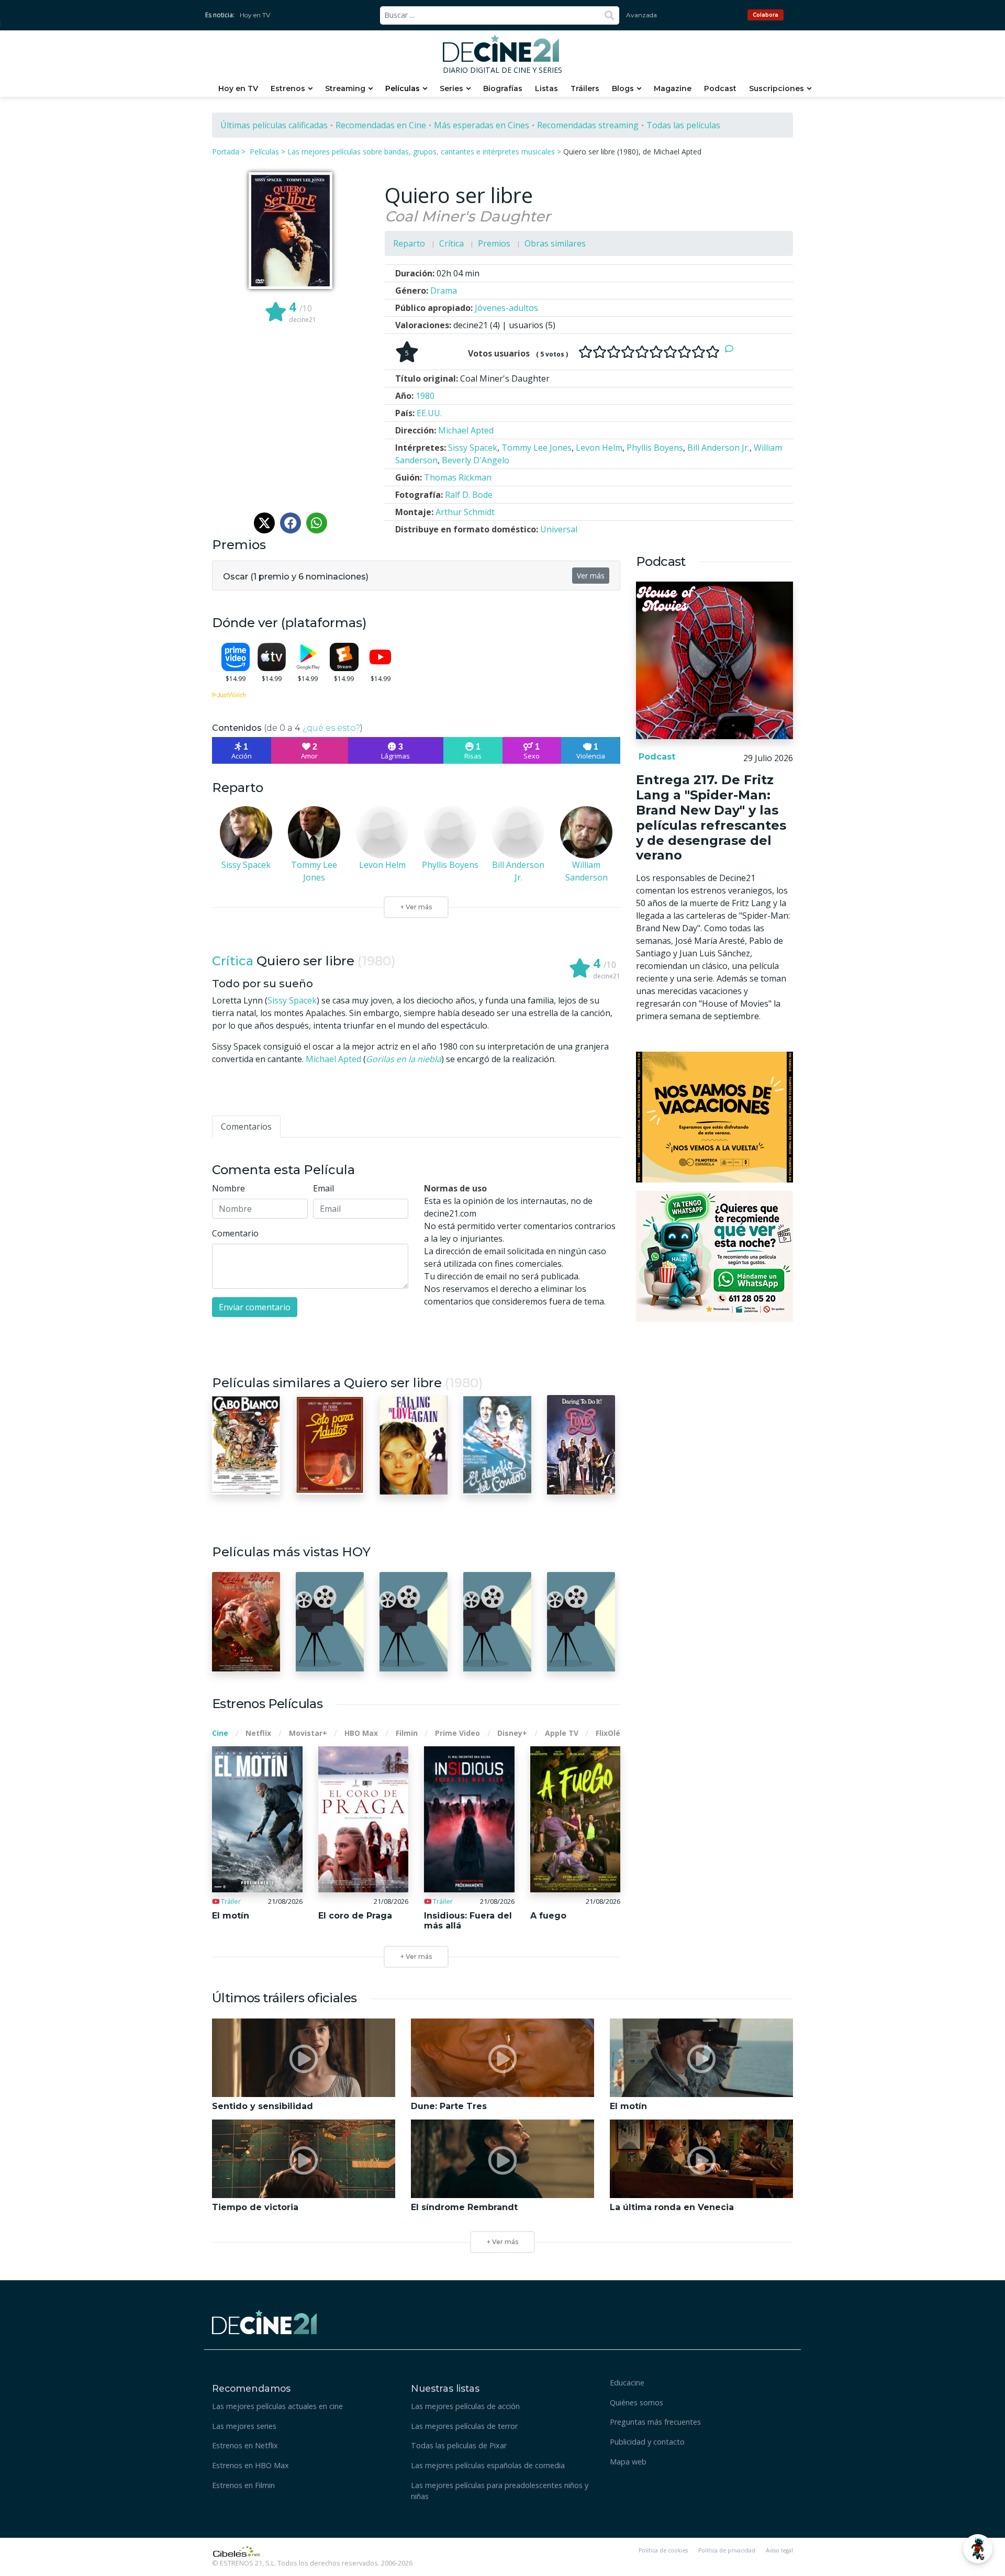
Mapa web (628, 2462)
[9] (699, 352)
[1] (585, 352)
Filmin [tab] (407, 1733)
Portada (226, 152)
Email (323, 1188)
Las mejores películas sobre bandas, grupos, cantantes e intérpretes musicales (421, 152)
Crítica (451, 243)
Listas (546, 88)
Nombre (228, 1188)
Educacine (627, 2383)
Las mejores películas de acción (465, 2406)
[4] (628, 352)
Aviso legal (779, 2550)
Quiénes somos (636, 2402)
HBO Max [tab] (361, 1733)
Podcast (720, 88)
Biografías (503, 88)
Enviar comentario (255, 1307)
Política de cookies (663, 2550)
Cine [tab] (220, 1733)
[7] (670, 352)
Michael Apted (333, 1059)
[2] (600, 352)
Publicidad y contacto (647, 2442)
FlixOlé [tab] (608, 1733)
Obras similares (555, 243)
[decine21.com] (264, 2321)
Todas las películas (683, 125)
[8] (684, 352)
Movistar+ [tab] (308, 1733)
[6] (656, 352)
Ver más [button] (591, 576)
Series (451, 88)
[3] (614, 352)
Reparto (409, 243)
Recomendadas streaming (588, 125)
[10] (713, 352)
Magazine (673, 88)
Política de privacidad (727, 2550)
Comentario (235, 1233)
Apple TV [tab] (562, 1733)
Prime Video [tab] (457, 1733)
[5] (642, 352)
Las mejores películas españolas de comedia (488, 2465)
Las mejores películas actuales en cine (277, 2406)
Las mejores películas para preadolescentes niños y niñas (500, 2491)
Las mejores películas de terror (464, 2426)
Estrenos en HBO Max (250, 2465)
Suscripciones (777, 88)
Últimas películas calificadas (274, 125)
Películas (403, 88)
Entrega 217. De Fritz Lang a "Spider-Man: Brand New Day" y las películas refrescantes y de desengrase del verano (711, 817)
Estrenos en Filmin (243, 2485)
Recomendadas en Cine (381, 125)
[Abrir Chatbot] (978, 2549)
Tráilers (585, 88)
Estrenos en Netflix (245, 2445)
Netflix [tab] (258, 1733)
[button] (296, 575)
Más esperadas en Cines (482, 125)
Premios (494, 243)
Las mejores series (244, 2426)
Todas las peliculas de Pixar (459, 2445)
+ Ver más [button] (502, 2242)
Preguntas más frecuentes (655, 2422)
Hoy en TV (255, 15)
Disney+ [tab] (512, 1733)
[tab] (246, 1127)
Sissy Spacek (292, 1000)
